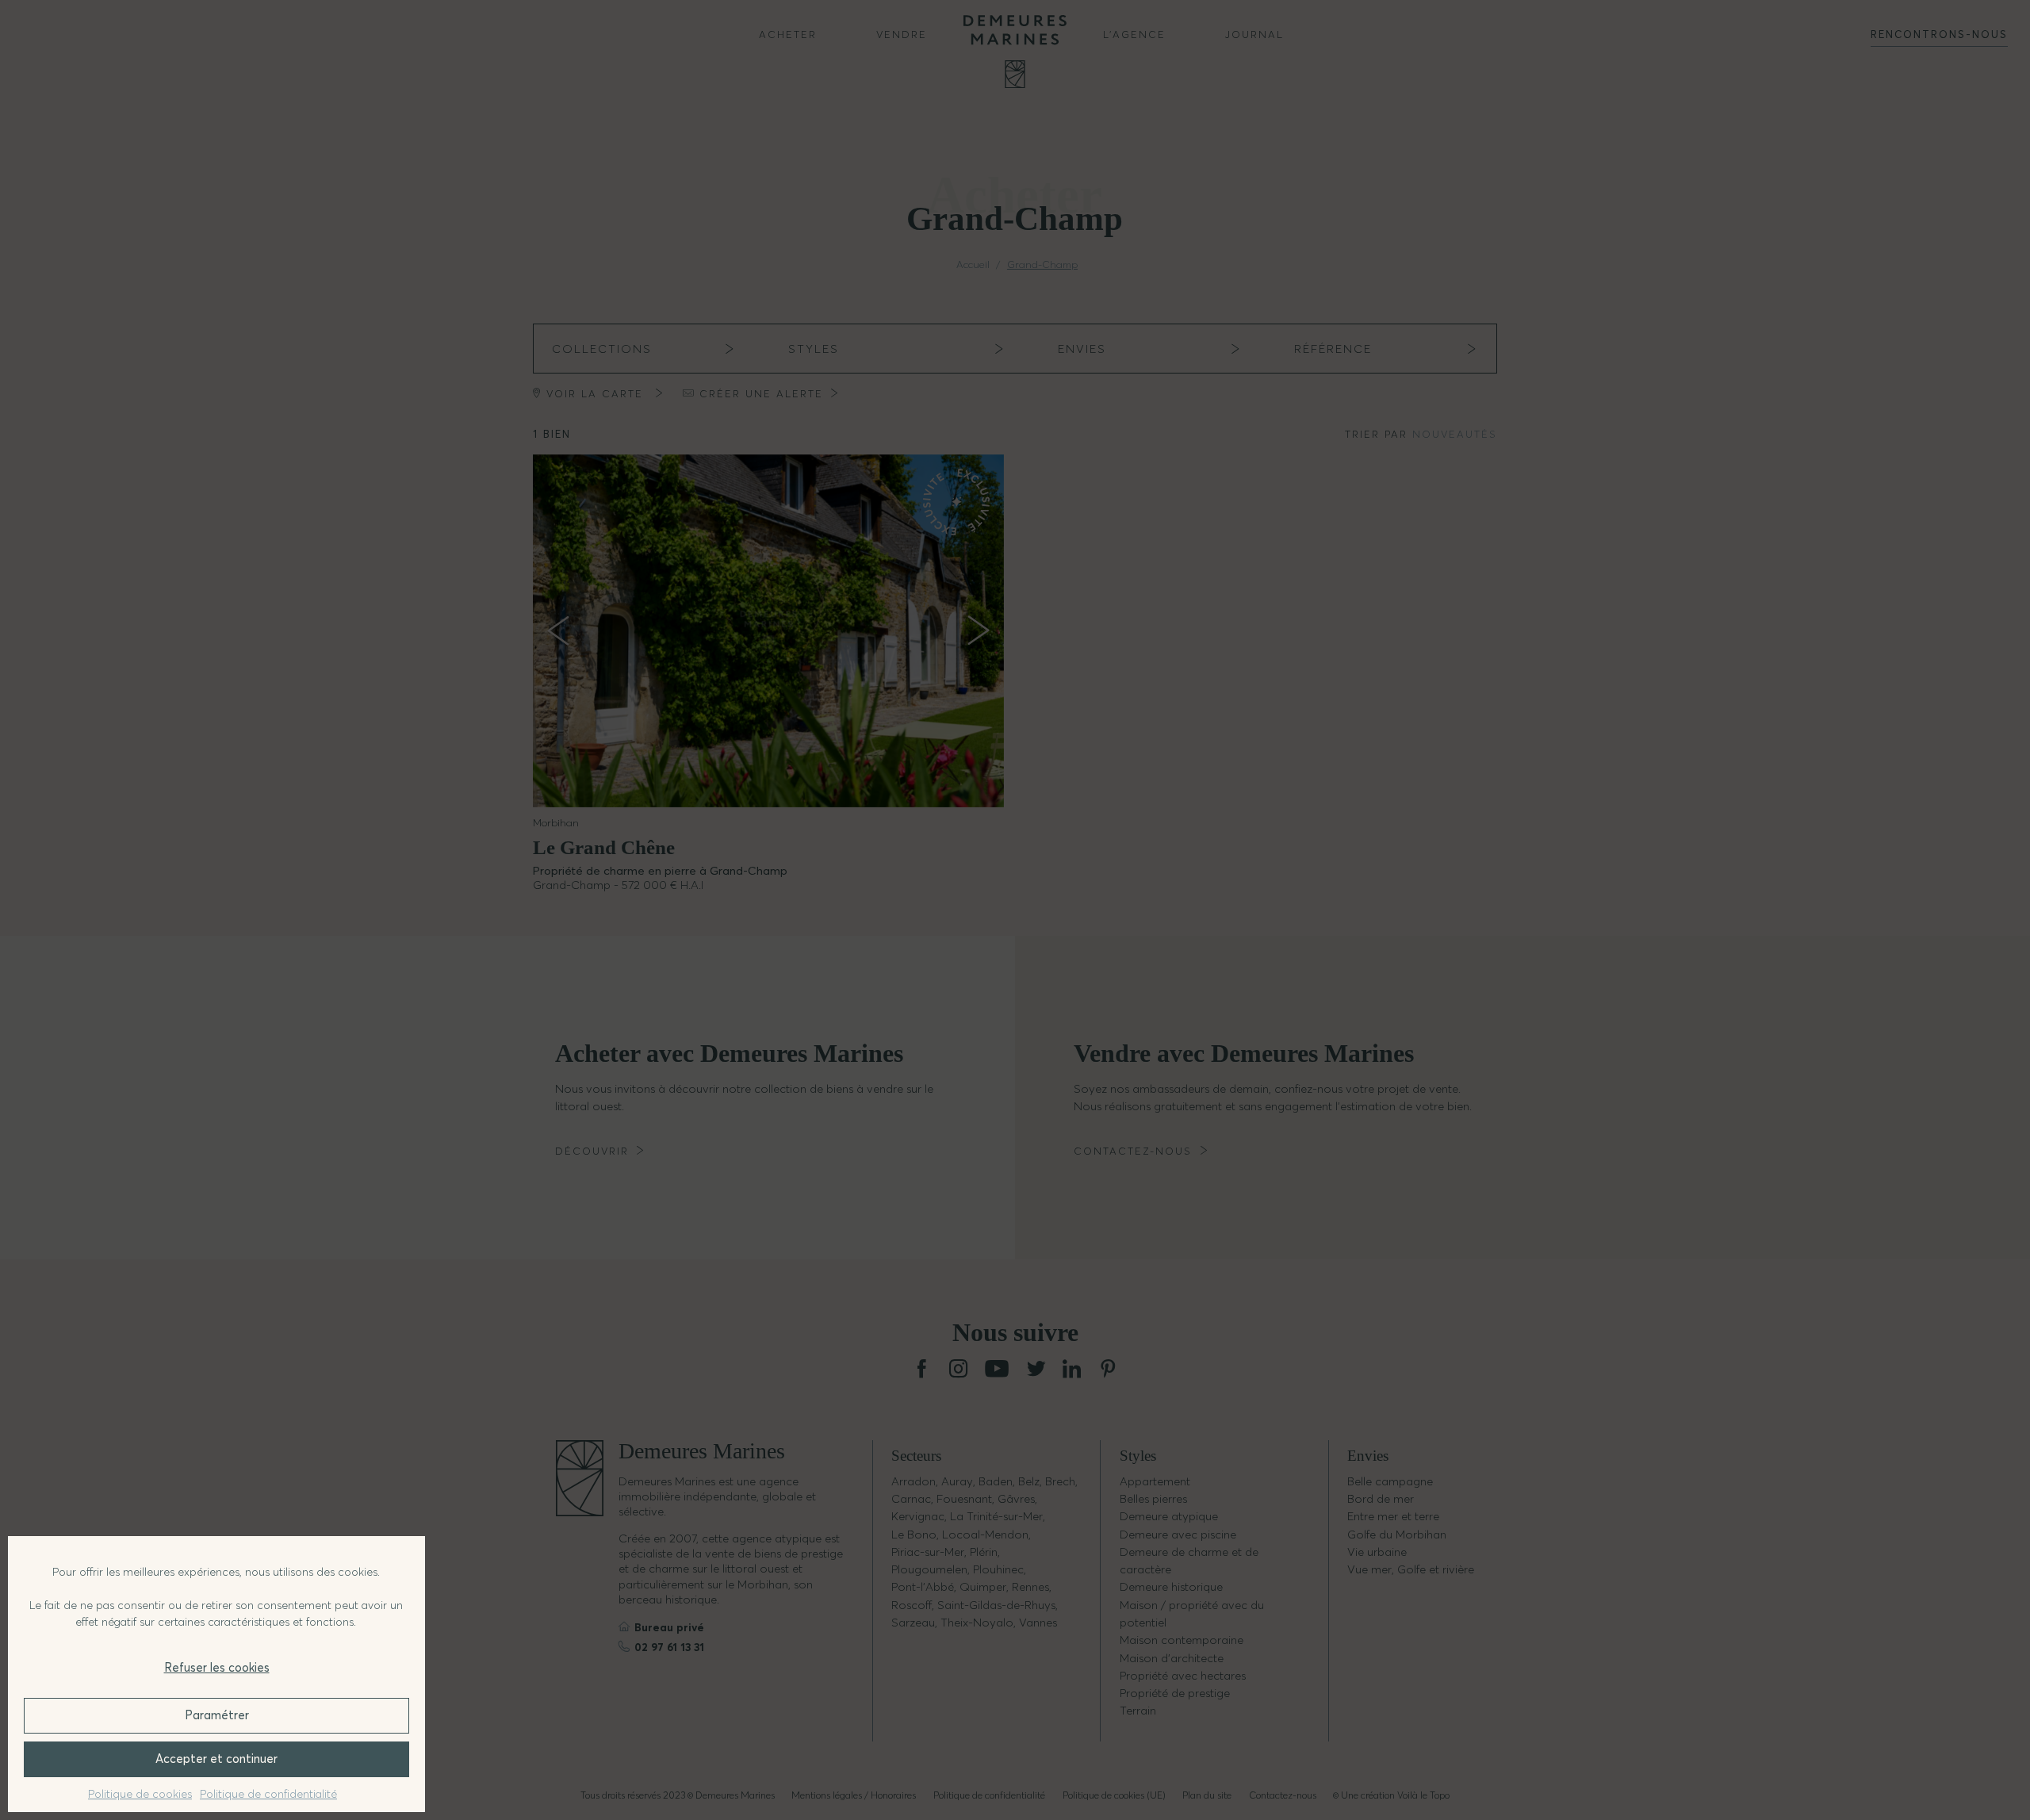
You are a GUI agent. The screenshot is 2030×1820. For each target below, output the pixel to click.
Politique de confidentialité (268, 1794)
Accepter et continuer (216, 1759)
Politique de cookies (140, 1794)
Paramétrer (217, 1715)
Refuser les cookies (217, 1667)
